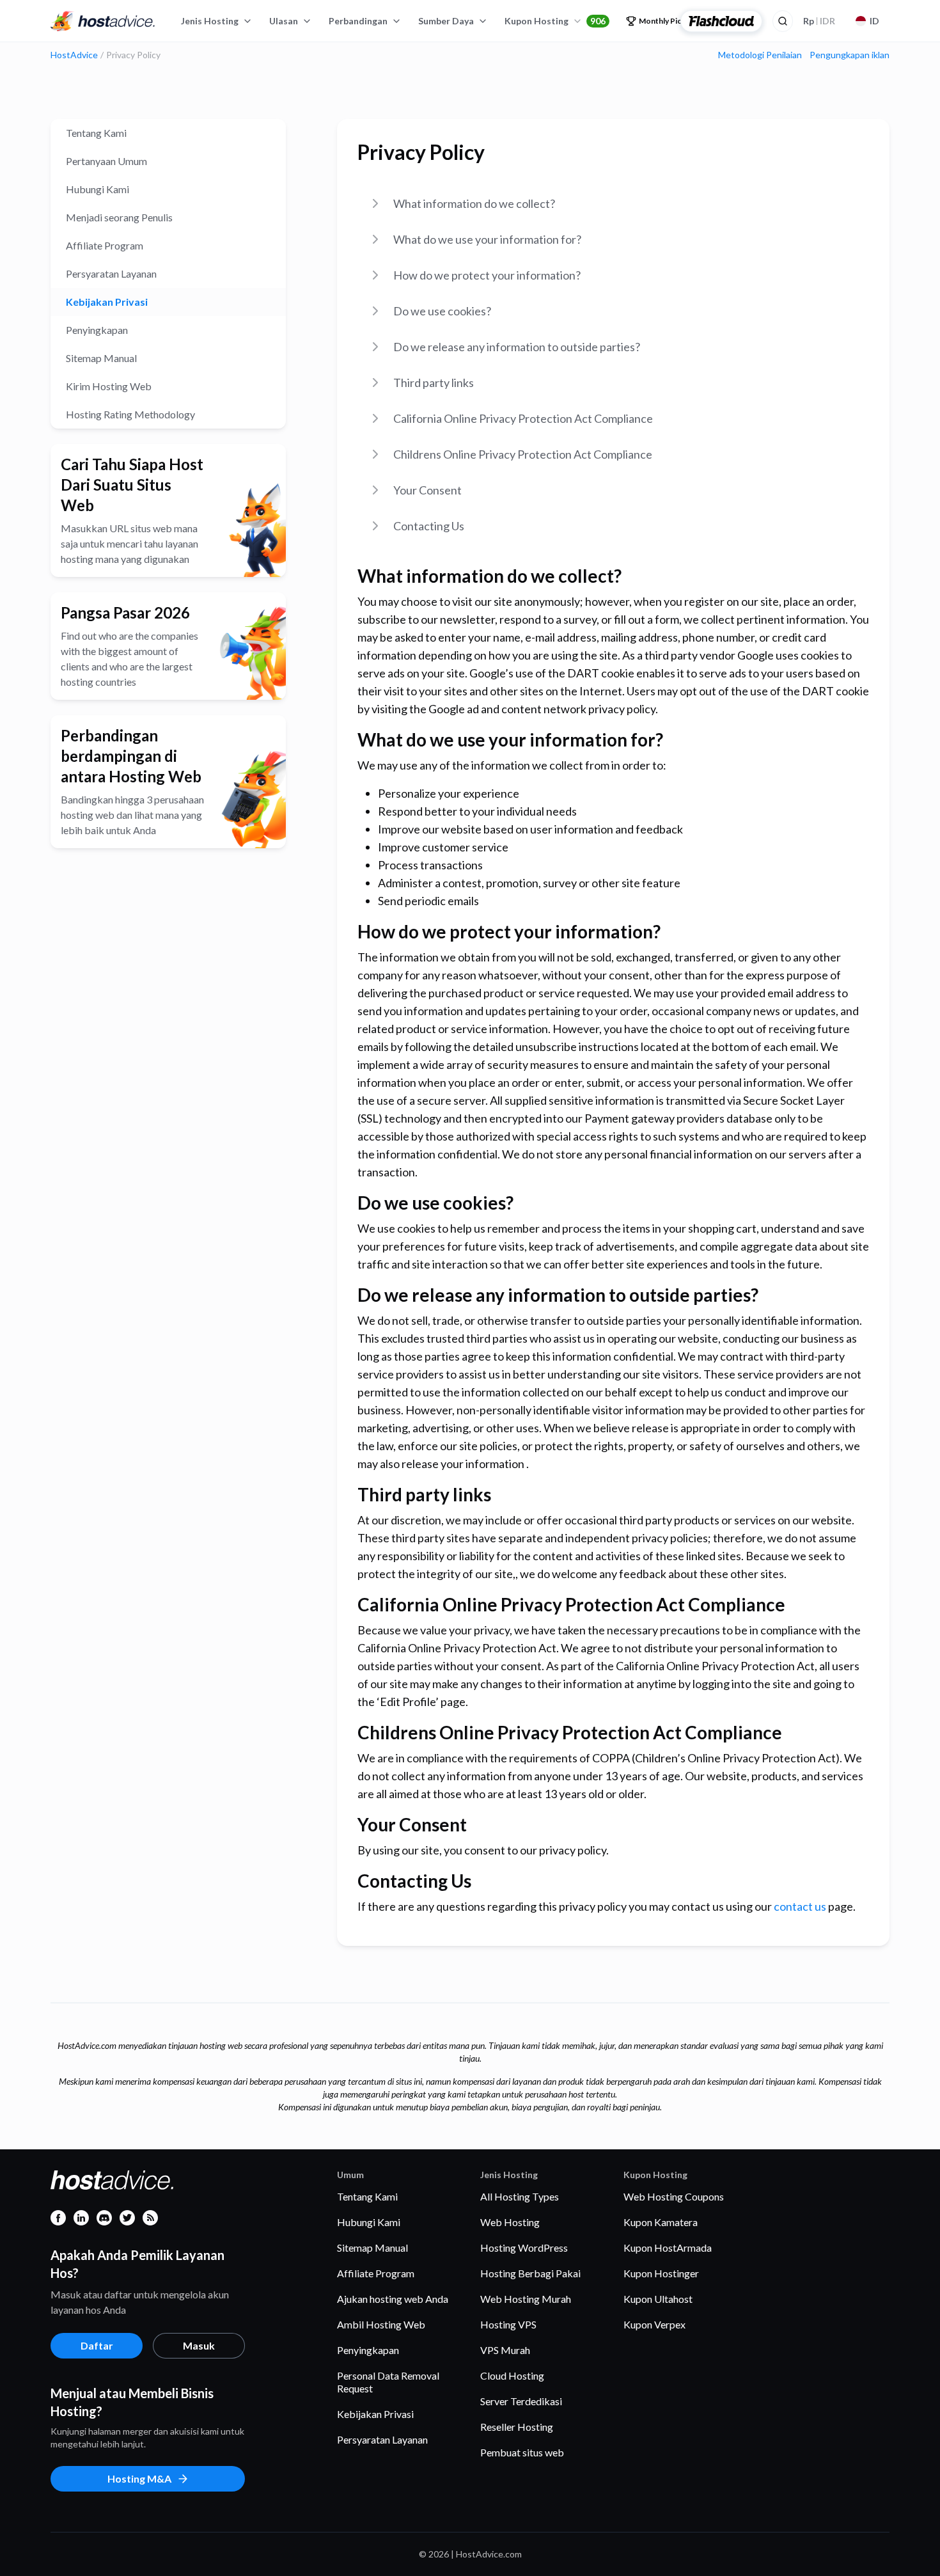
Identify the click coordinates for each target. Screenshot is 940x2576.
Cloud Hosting (512, 2375)
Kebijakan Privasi (107, 302)
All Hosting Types (520, 2196)
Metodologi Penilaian (760, 55)
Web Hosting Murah (526, 2299)
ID (874, 21)
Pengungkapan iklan (850, 55)
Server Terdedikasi (521, 2401)
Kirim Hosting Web (109, 386)
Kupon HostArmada (668, 2248)
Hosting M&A (139, 2478)
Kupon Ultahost (658, 2299)
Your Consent (427, 490)
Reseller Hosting (517, 2427)
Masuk (199, 2345)
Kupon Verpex (654, 2324)
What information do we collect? (474, 203)
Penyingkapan (97, 330)
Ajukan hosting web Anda (393, 2299)
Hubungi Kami (98, 189)
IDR (819, 21)
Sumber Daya (446, 21)
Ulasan (284, 21)
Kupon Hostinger (661, 2273)
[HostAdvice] (103, 21)
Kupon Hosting (555, 21)
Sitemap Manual (101, 358)
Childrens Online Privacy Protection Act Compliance (523, 454)
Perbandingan (358, 21)
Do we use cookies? (442, 311)
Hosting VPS (508, 2324)
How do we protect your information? (487, 275)
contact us (800, 1906)
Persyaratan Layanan (111, 273)
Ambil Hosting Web (381, 2324)
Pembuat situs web (522, 2452)
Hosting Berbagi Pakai (530, 2273)
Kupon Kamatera (661, 2222)
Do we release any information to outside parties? (517, 347)
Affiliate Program (105, 245)
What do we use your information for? (487, 239)
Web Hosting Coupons (674, 2196)
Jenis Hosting (210, 21)
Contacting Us (429, 526)
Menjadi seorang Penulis (119, 217)
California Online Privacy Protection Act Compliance (523, 418)
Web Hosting (510, 2222)
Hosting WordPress (524, 2248)
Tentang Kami (96, 133)
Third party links (434, 383)
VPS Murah (505, 2350)
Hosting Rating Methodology (130, 414)
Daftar (97, 2345)
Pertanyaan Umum (106, 161)
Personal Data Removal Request (388, 2382)
